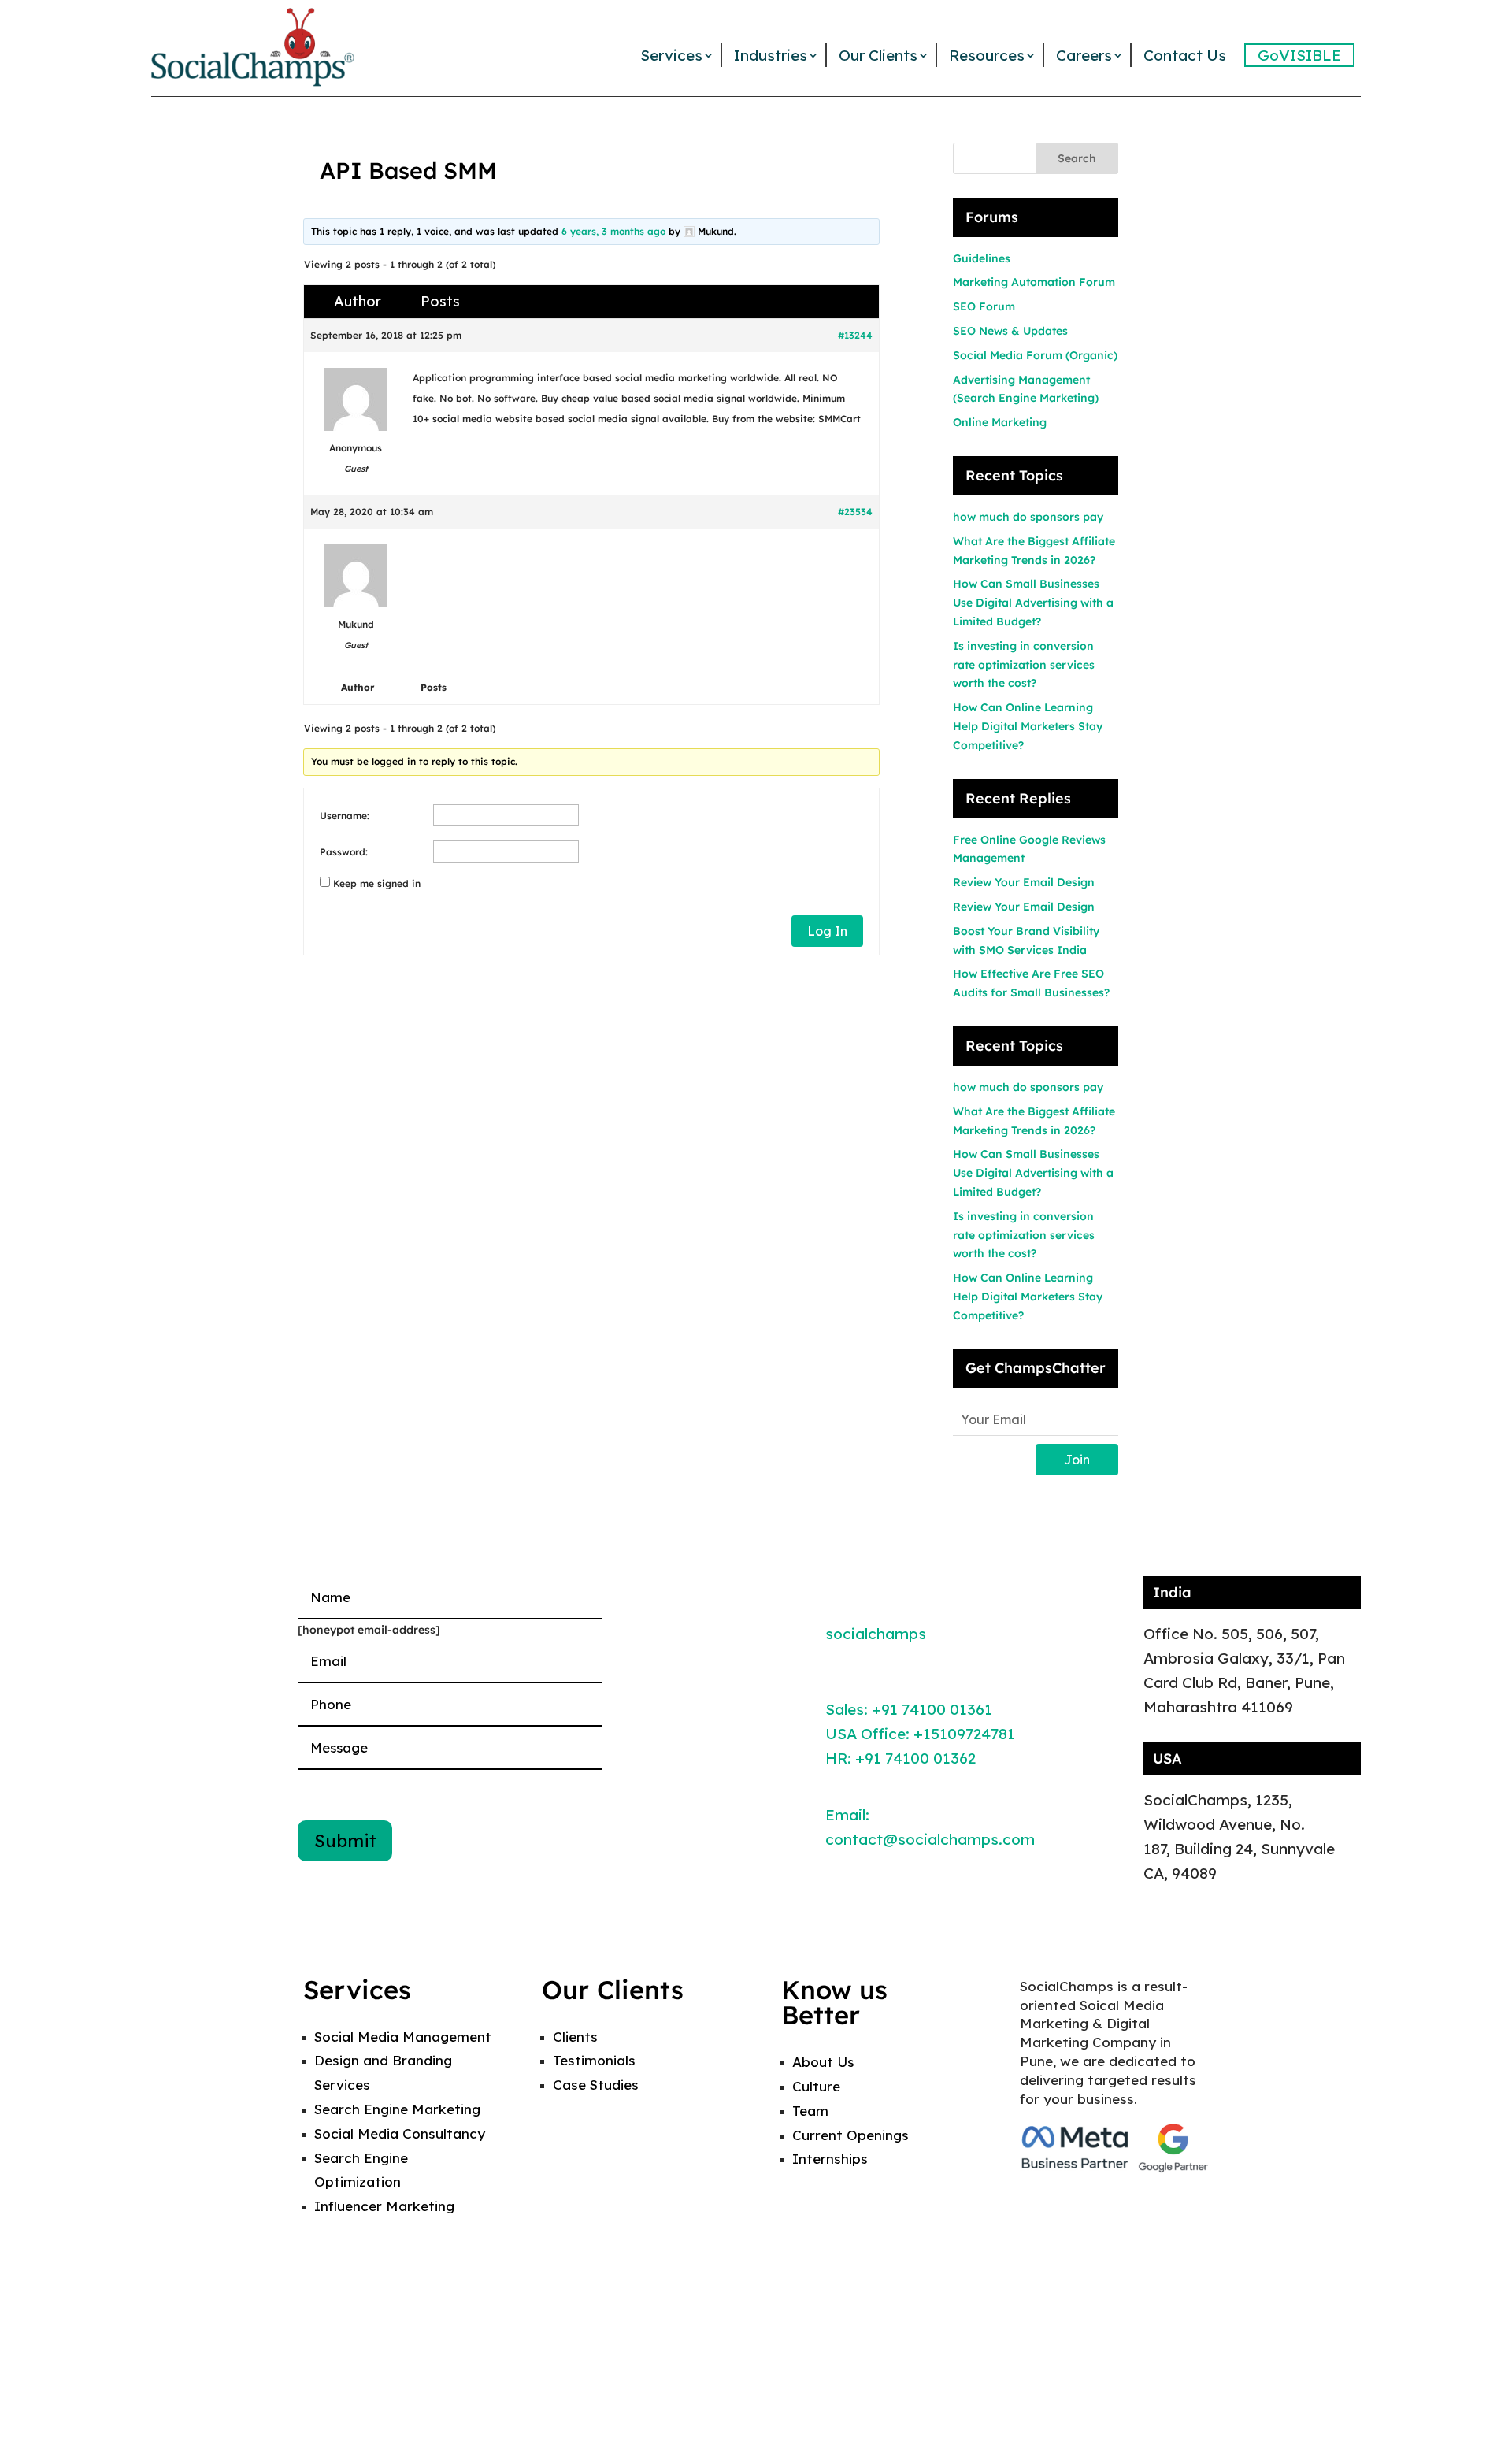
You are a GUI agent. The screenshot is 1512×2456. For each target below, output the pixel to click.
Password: (344, 852)
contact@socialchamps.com (930, 1839)
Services (671, 55)
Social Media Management (403, 2037)
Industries (771, 55)
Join (1077, 1460)
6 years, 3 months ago (613, 231)
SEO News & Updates (1010, 331)
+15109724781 (964, 1734)
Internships (830, 2159)
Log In (827, 931)
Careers (1084, 55)
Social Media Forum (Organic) (1035, 355)
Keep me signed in (377, 883)
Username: (345, 816)
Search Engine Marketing (397, 2109)
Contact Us (1185, 55)
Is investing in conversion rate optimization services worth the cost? (1024, 665)
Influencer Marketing (384, 2206)
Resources (987, 55)
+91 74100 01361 (932, 1709)
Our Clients (878, 55)
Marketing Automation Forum (1034, 282)
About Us (823, 2062)
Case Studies (596, 2085)
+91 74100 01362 (915, 1758)
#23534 (855, 512)
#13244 (855, 335)
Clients (575, 2037)
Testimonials (594, 2060)
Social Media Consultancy (400, 2133)
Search (1077, 158)
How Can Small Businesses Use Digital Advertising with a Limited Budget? (1033, 603)
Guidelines (982, 258)
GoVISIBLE (1299, 55)
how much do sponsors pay (1028, 517)
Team (810, 2111)
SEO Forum (984, 306)
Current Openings (850, 2135)
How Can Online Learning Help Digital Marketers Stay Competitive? (1028, 726)
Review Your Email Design (1024, 882)
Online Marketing (1000, 422)
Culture (816, 2086)
